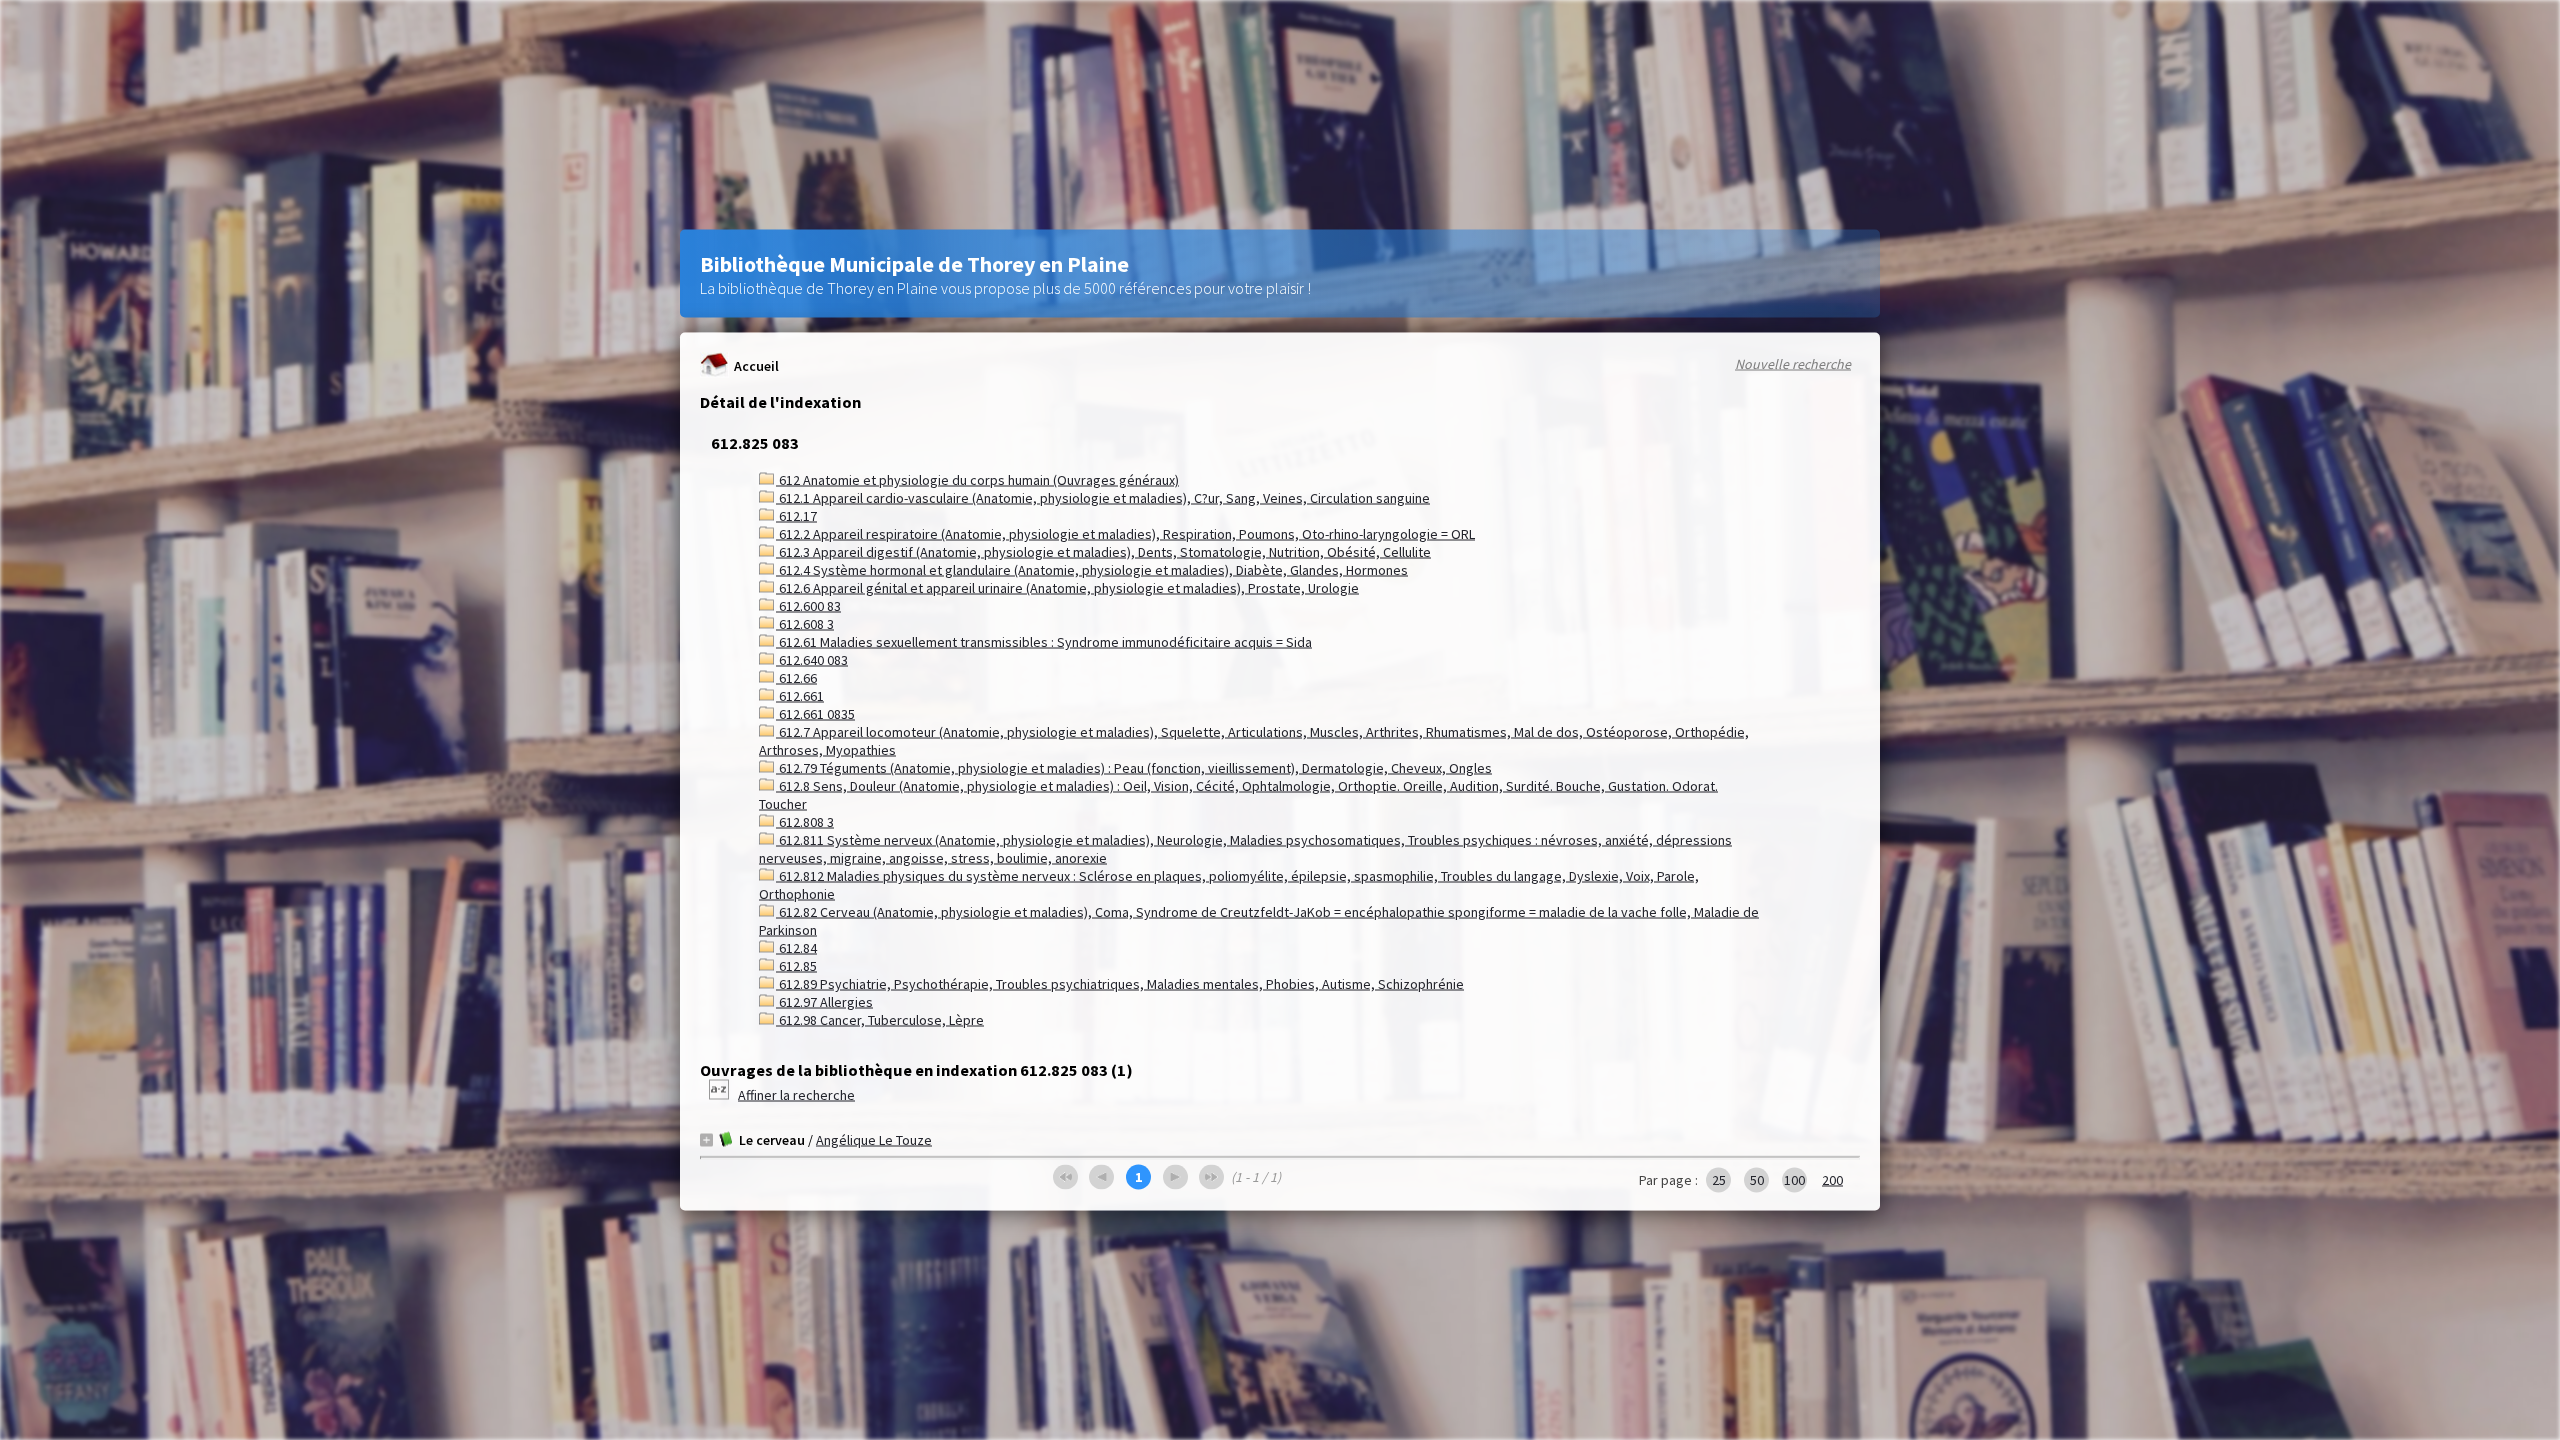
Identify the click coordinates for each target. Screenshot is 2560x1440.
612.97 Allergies (824, 1002)
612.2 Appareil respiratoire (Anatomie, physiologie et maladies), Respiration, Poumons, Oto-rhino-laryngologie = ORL (1125, 534)
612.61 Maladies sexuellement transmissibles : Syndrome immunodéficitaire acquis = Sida (1044, 642)
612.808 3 (805, 822)
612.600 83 (808, 606)
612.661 (800, 696)
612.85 (796, 966)
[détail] (706, 1139)
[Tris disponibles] (720, 1095)
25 (1719, 1180)
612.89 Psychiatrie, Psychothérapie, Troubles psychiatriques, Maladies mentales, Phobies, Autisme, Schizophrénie (1120, 984)
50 (1757, 1180)
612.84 (796, 948)
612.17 (796, 516)
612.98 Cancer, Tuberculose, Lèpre (880, 1020)
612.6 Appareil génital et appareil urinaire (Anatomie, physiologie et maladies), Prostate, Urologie (1067, 588)
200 (1832, 1180)
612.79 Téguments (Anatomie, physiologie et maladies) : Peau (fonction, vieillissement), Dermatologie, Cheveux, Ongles (1134, 768)
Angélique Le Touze (874, 1140)
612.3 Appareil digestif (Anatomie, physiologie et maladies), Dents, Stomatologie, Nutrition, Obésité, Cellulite (1103, 552)
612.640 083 (812, 660)
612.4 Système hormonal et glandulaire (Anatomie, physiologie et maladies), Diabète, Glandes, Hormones (1092, 570)
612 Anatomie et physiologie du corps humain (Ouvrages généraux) (977, 480)
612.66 (796, 678)
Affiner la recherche (796, 1095)
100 (1794, 1180)
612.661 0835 (815, 714)
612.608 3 (805, 624)
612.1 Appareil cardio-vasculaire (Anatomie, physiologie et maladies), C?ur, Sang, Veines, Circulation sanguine (1103, 498)
